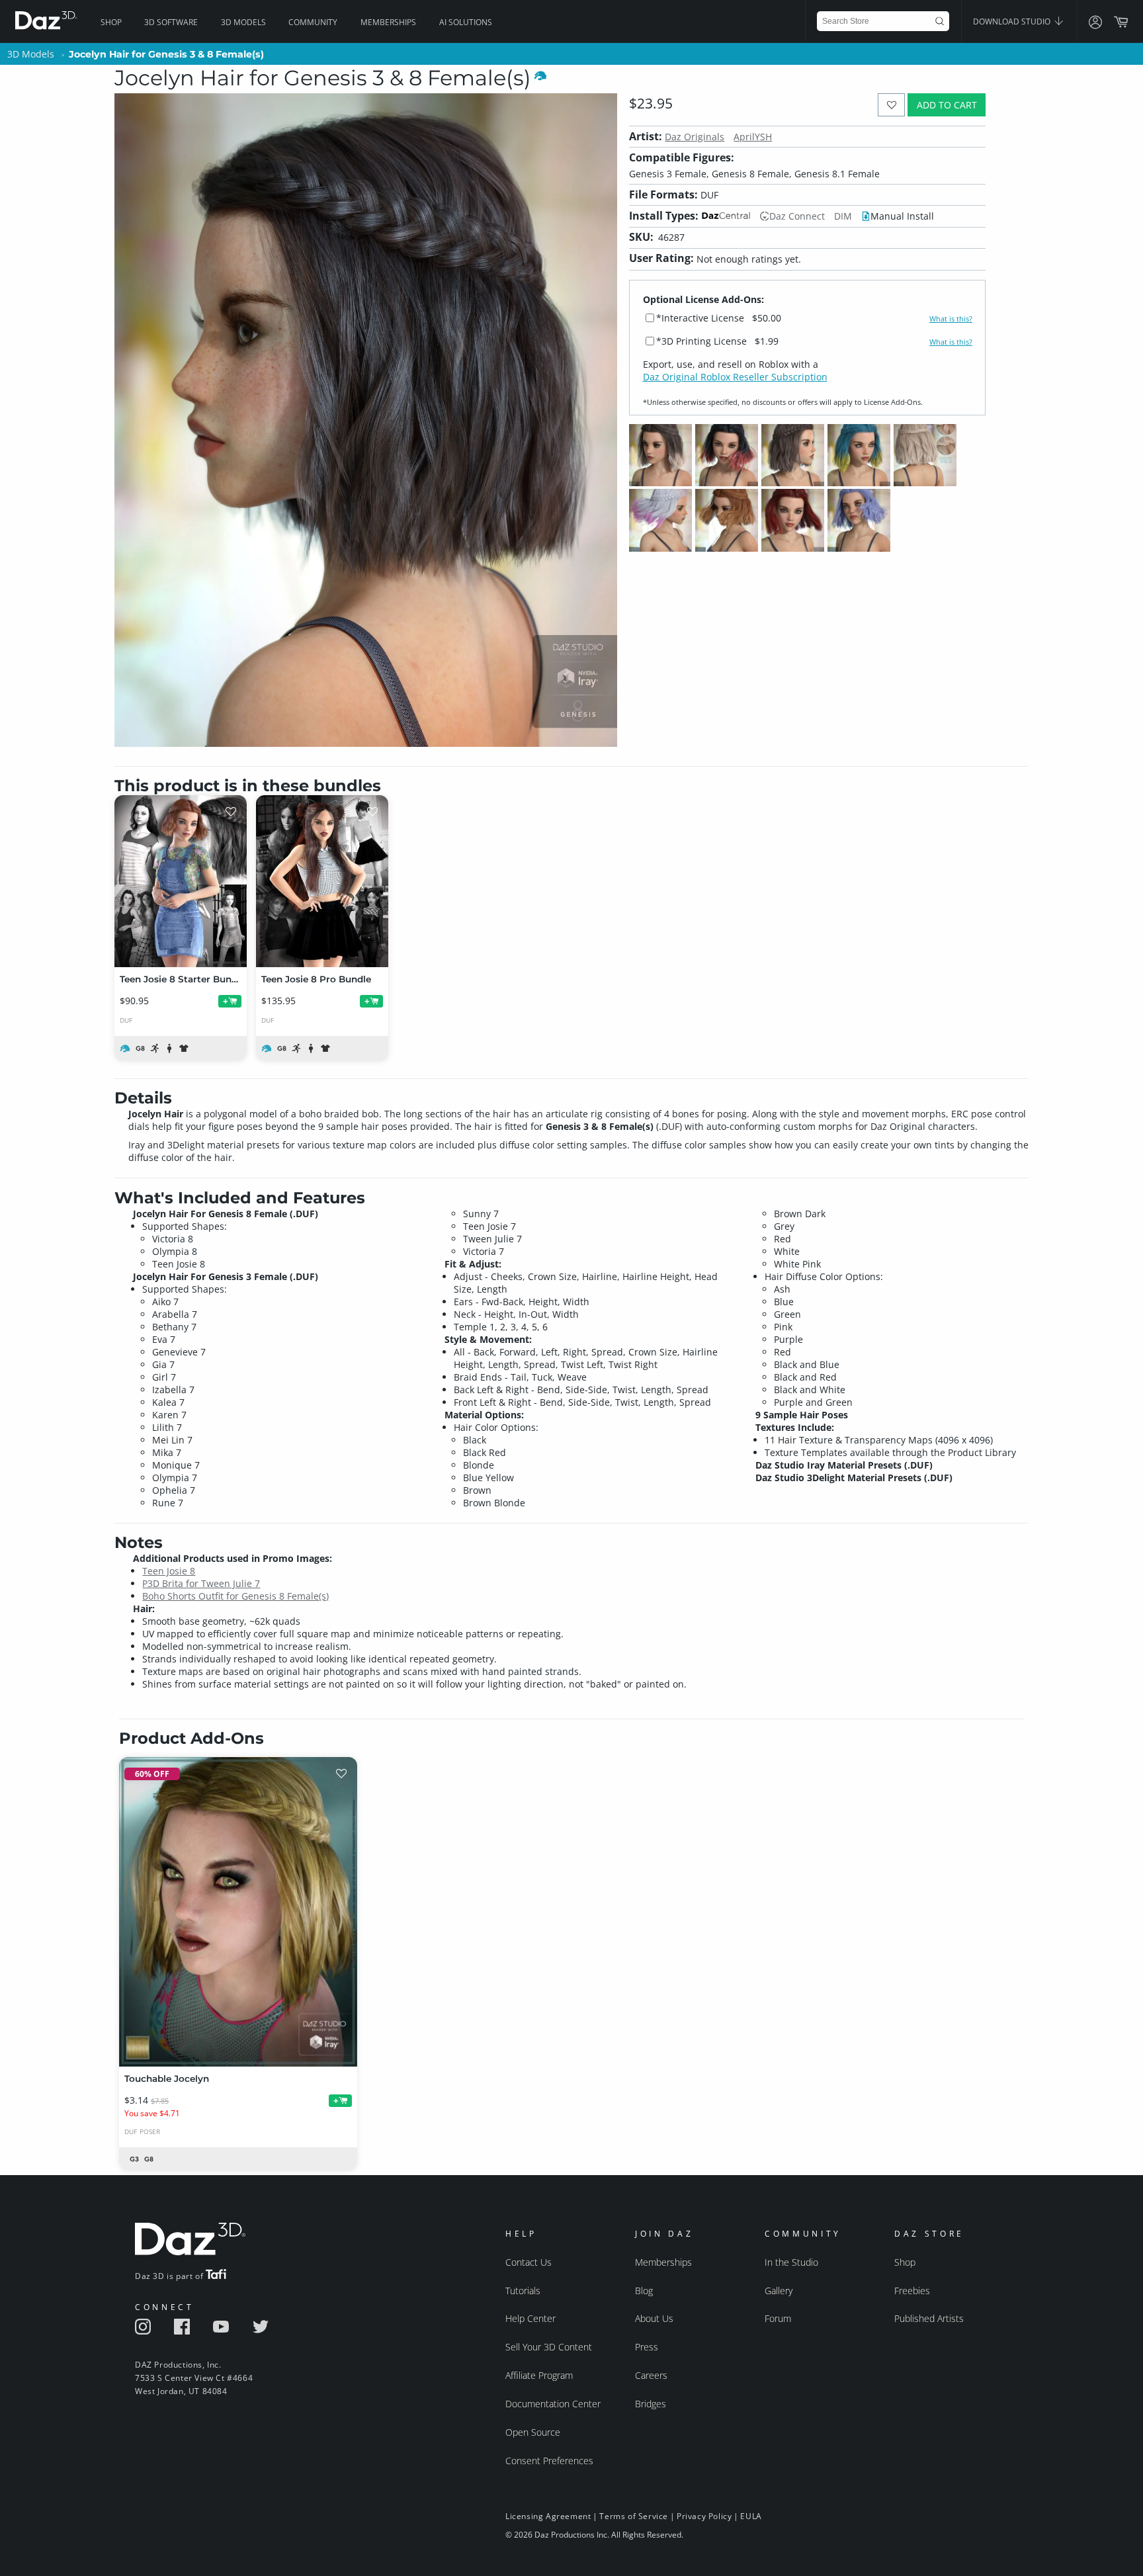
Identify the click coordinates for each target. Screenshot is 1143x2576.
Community (313, 22)
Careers (651, 2375)
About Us (654, 2318)
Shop (111, 22)
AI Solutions (466, 22)
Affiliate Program (539, 2375)
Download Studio (1013, 21)
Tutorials (523, 2291)
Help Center (530, 2318)
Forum (778, 2318)
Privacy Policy (704, 2516)
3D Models (243, 22)
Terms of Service (634, 2516)
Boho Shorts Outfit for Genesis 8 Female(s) (235, 1596)
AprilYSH (753, 137)
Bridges (651, 2404)
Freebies (912, 2291)
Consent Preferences (549, 2461)
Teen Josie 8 (169, 1571)
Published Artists (929, 2318)
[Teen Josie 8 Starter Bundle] (181, 881)
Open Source (533, 2432)
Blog (644, 2291)
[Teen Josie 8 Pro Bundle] (322, 881)
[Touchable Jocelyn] (238, 1912)
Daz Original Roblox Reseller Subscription (735, 377)
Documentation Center (553, 2404)
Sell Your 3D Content (549, 2347)
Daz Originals (695, 137)
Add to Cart (947, 105)
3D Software (171, 22)
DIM (843, 216)
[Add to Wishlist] (891, 105)
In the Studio (791, 2262)
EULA (751, 2516)
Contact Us (529, 2262)
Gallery (779, 2291)
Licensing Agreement (548, 2516)
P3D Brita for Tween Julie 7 (201, 1583)
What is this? (951, 319)
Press (647, 2347)
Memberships (388, 22)
